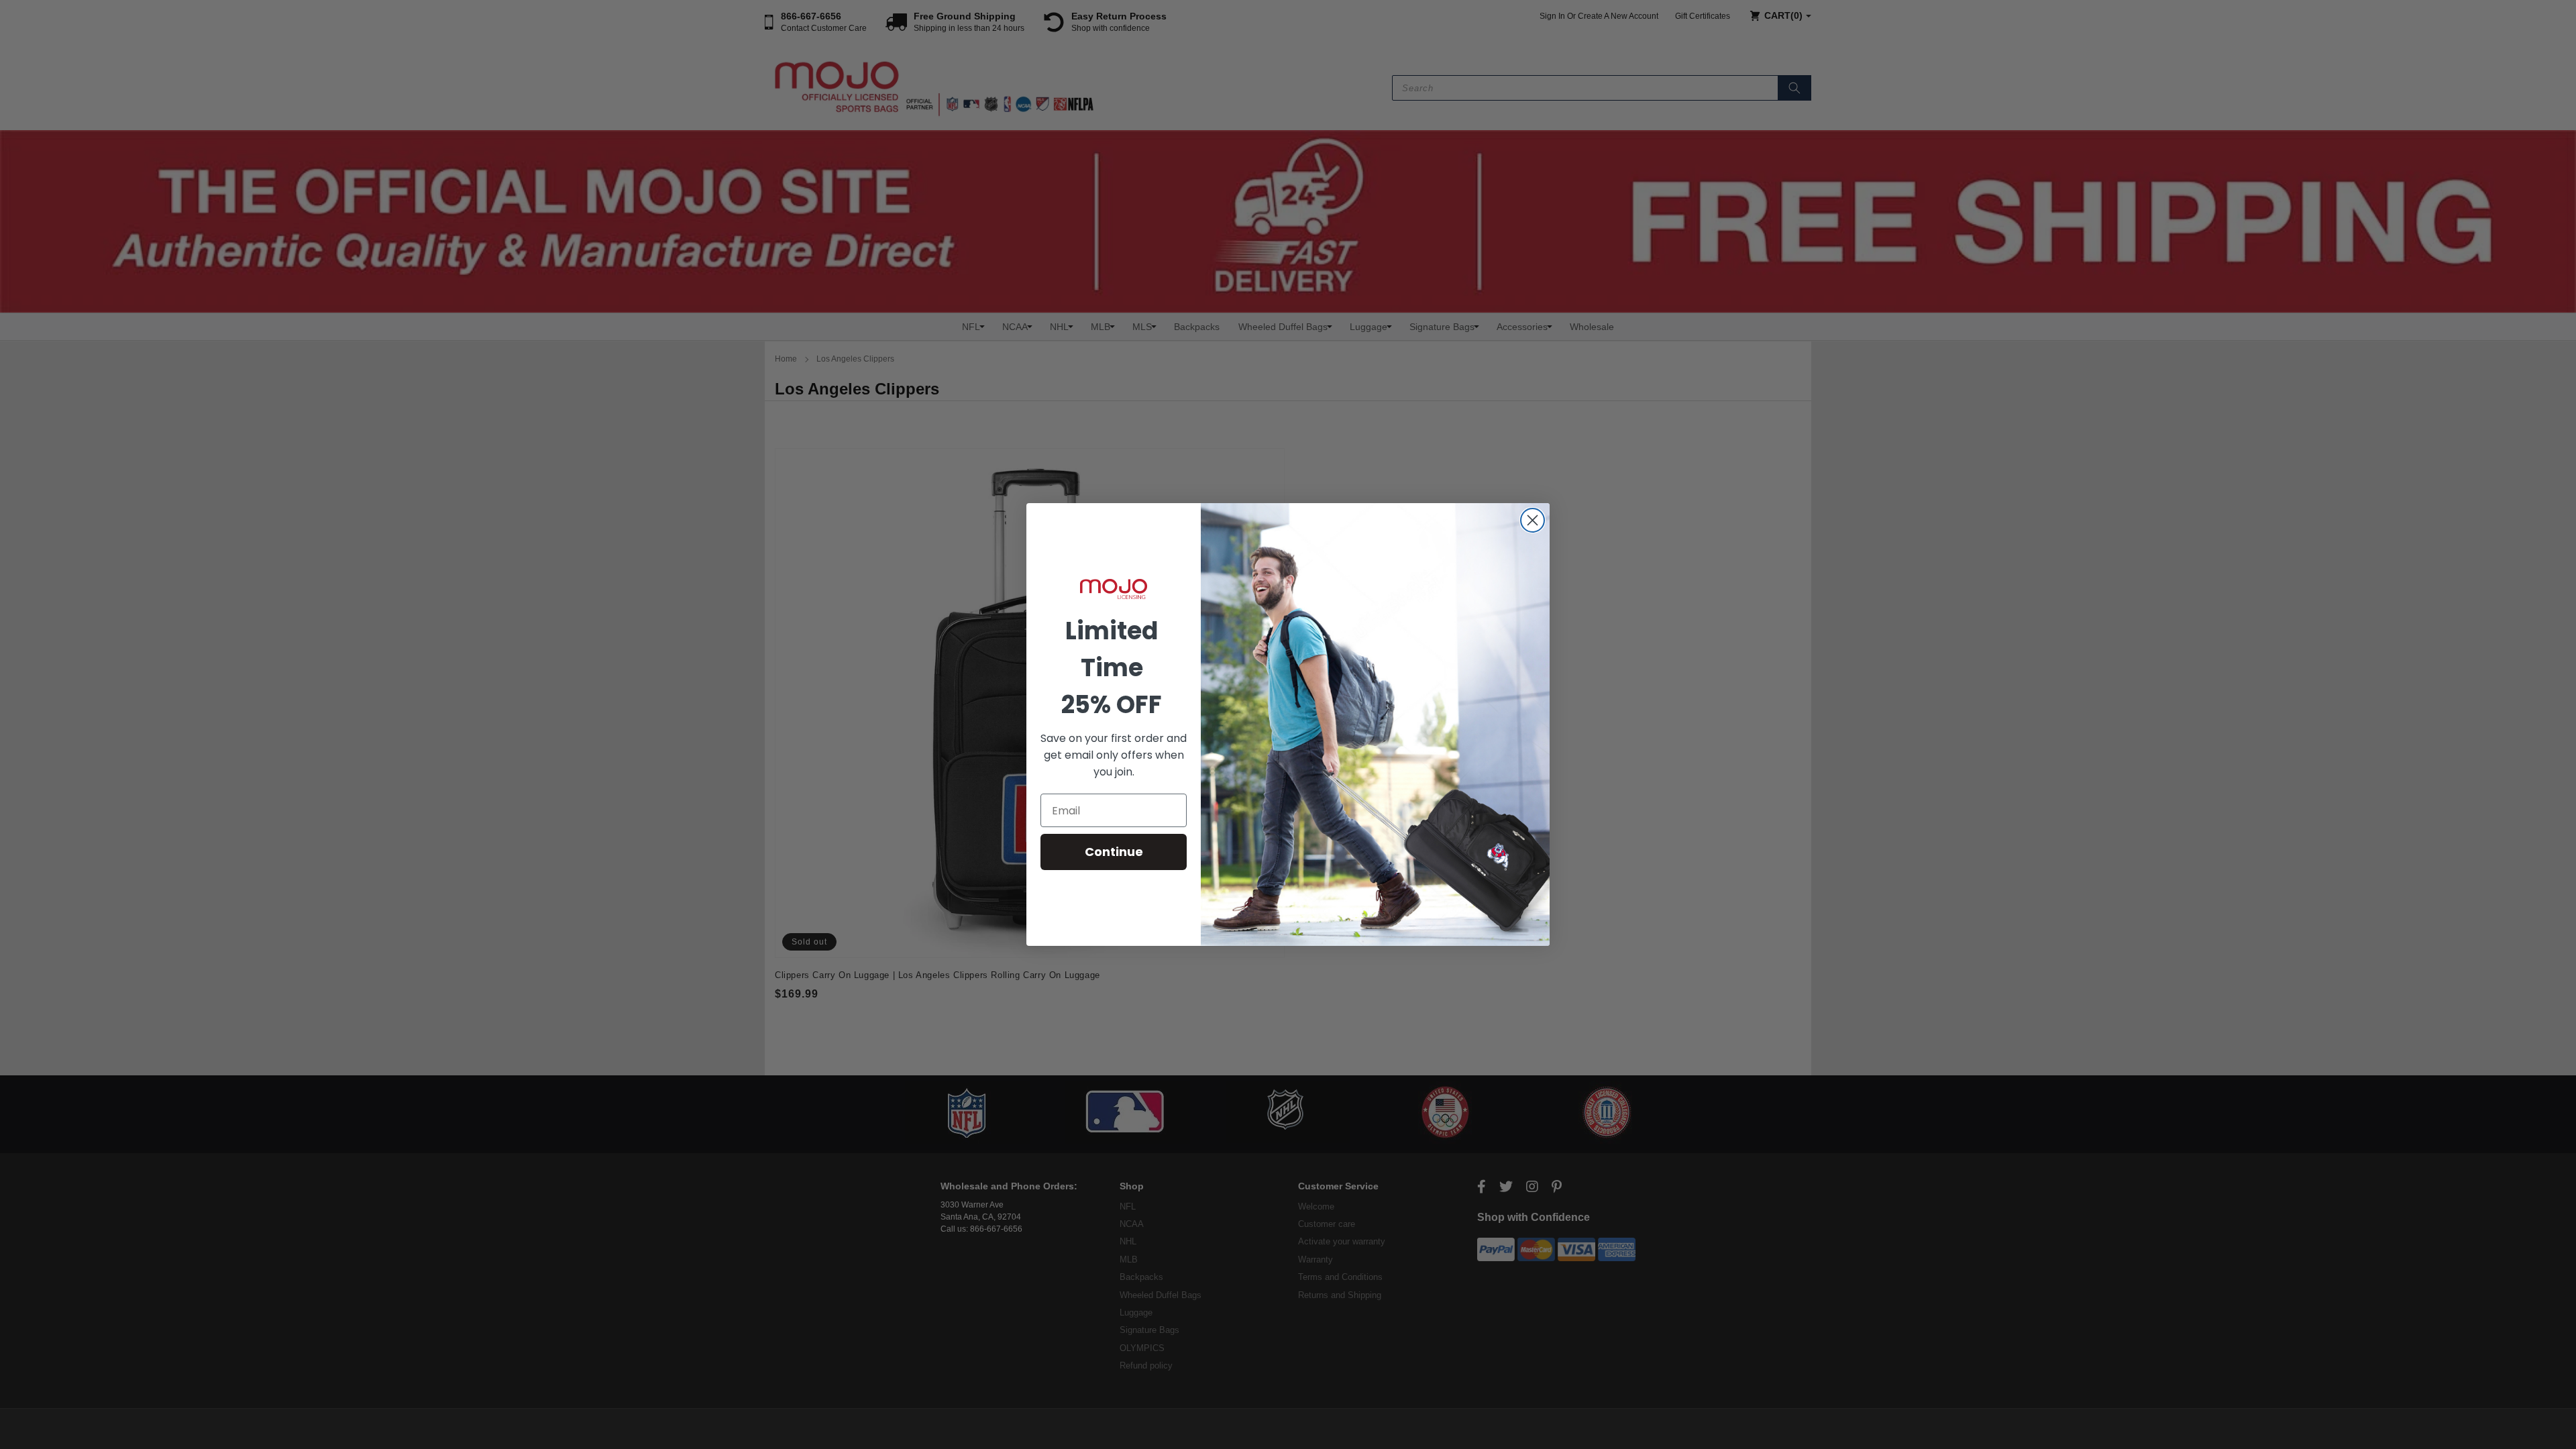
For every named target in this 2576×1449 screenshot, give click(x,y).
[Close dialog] (1533, 520)
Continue (1114, 852)
